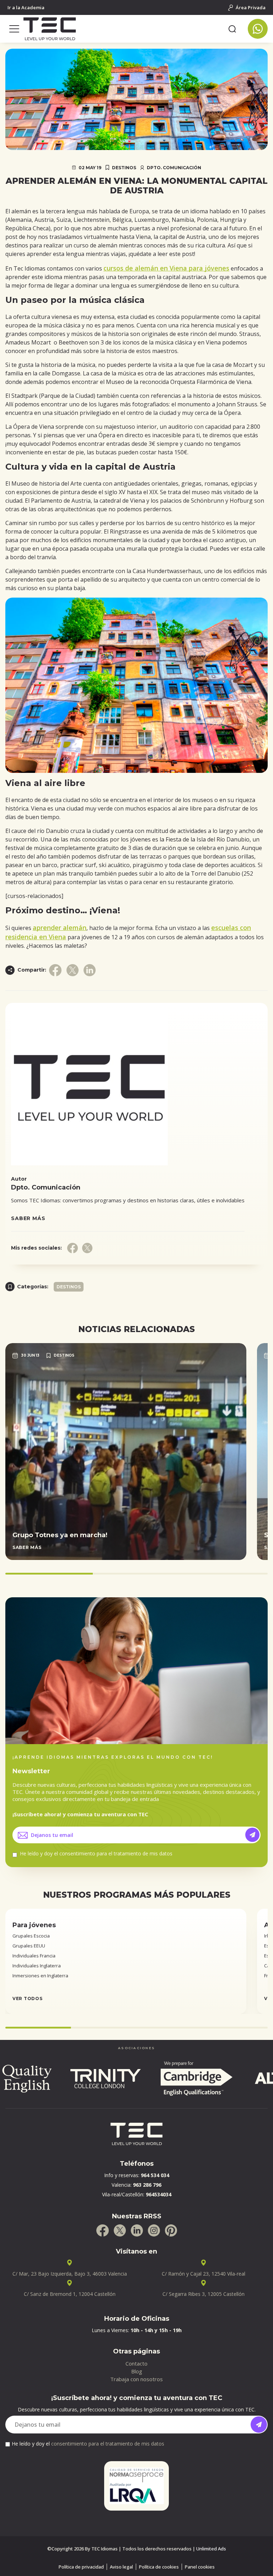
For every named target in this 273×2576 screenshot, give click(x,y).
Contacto (136, 2363)
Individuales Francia (34, 1956)
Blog (137, 2371)
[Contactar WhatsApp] (258, 29)
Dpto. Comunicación (174, 168)
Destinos (124, 168)
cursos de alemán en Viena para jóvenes (166, 268)
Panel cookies (200, 2567)
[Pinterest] (171, 2230)
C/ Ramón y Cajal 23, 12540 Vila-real (204, 2274)
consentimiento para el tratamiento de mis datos (116, 1853)
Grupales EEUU (29, 1946)
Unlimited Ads (211, 2549)
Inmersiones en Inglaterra (40, 1976)
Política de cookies (159, 2567)
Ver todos (27, 1998)
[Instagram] (154, 2230)
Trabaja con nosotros (136, 2379)
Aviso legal (121, 2567)
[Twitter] (120, 2230)
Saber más (28, 1218)
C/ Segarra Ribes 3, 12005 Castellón (204, 2294)
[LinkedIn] (137, 2230)
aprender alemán (60, 928)
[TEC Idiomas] (123, 29)
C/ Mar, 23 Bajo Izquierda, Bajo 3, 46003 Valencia (70, 2274)
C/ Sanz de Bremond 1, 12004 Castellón (70, 2294)
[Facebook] (103, 2230)
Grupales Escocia (31, 1936)
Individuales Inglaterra (37, 1966)
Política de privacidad (81, 2567)
